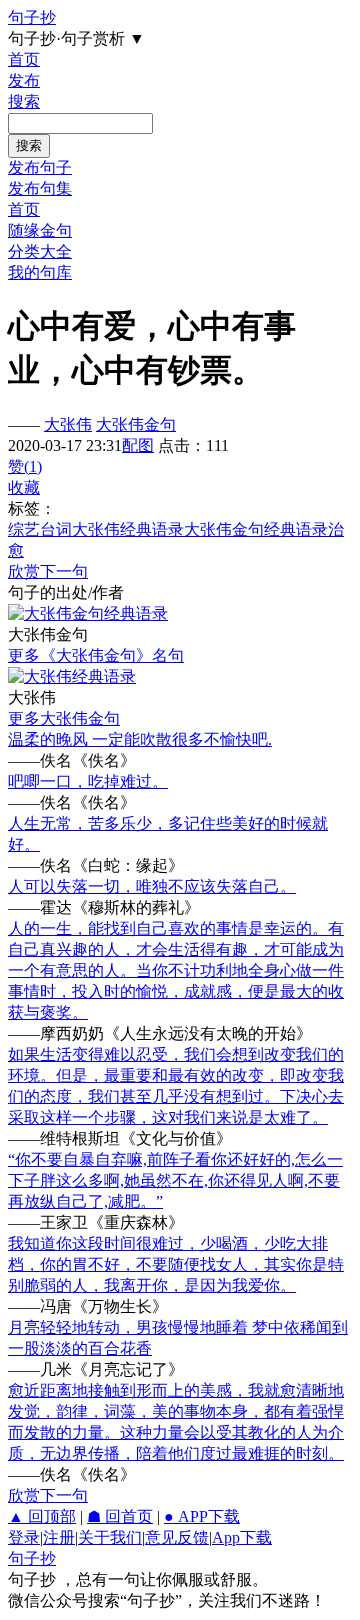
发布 (24, 80)
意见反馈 (177, 1537)
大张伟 (68, 424)
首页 (24, 59)
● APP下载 (202, 1516)
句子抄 (32, 17)
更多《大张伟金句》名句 (96, 655)
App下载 (242, 1537)
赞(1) (25, 466)
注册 (59, 1537)
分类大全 (40, 251)
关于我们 (110, 1537)
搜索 (24, 101)
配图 (138, 445)
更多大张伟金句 (64, 718)
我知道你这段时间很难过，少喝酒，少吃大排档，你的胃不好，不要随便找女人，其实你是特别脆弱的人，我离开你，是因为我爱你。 (176, 1264)
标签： (32, 508)
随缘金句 (40, 230)
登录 (24, 1537)
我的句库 (40, 272)
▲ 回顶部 (42, 1516)
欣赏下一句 (48, 571)
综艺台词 (40, 529)
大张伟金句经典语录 (256, 529)
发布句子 (40, 167)
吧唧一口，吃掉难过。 (88, 781)
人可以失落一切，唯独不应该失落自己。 (152, 886)
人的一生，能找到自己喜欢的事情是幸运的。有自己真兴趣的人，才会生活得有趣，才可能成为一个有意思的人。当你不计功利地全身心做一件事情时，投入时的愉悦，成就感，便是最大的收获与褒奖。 (176, 970)
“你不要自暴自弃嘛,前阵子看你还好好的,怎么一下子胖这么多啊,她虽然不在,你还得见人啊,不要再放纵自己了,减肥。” (175, 1180)
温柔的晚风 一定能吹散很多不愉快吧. (140, 739)
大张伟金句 (136, 424)
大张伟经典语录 (128, 529)
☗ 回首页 (120, 1516)
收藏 (24, 487)
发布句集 (40, 188)
